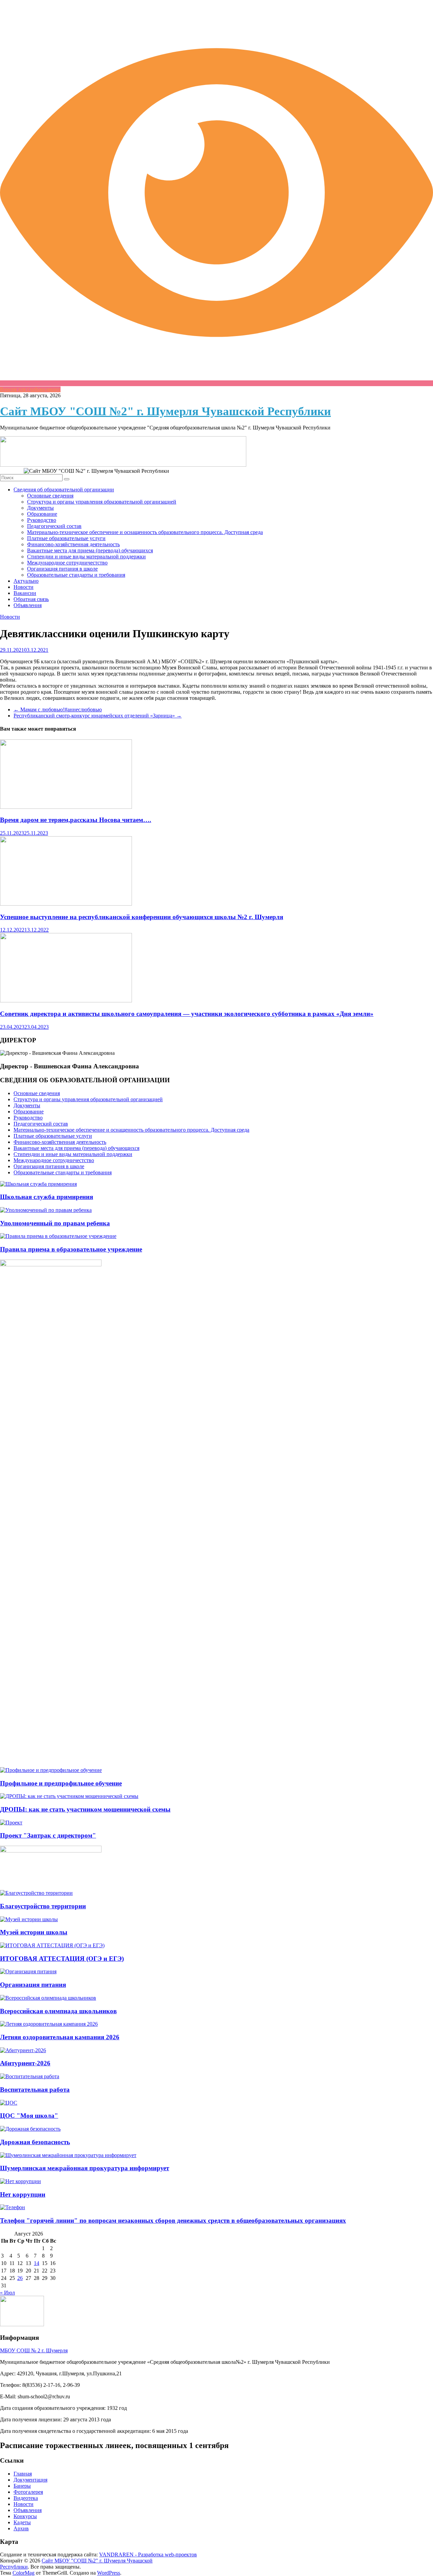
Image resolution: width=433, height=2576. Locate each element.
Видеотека (26, 2498)
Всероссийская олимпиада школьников (58, 2011)
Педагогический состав (54, 526)
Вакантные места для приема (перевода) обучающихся (90, 550)
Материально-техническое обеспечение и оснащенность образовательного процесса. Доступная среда (145, 532)
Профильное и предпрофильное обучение (61, 1783)
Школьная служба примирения (47, 1197)
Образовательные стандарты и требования (76, 575)
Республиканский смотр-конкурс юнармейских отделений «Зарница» (98, 716)
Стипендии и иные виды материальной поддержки (86, 557)
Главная (23, 2474)
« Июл (7, 2293)
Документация (30, 2480)
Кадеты (22, 2522)
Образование (42, 514)
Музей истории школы (34, 1932)
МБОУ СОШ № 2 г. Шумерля (34, 2350)
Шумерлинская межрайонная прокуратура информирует (85, 2168)
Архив (21, 2528)
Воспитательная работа (35, 2090)
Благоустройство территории (43, 1906)
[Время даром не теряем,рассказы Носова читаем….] (66, 807)
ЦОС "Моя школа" (29, 2116)
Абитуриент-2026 (25, 2063)
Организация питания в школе (62, 569)
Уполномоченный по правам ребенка (55, 1223)
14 (37, 2263)
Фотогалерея (28, 2492)
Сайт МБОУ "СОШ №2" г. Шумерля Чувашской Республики (165, 411)
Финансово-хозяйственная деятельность (73, 544)
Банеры (22, 2486)
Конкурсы (25, 2516)
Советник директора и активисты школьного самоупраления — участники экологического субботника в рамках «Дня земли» (187, 1014)
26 (20, 2278)
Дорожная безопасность (35, 2142)
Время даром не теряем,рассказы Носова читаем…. (76, 820)
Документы (40, 508)
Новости (24, 587)
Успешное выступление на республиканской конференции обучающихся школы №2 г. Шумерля (142, 917)
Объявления (28, 605)
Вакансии (25, 593)
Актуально (26, 581)
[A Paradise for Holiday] (38, 1184)
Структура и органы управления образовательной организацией (102, 502)
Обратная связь (31, 599)
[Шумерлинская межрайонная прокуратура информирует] (68, 2155)
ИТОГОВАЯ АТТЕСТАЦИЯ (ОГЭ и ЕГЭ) (62, 1959)
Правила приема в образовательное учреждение (71, 1249)
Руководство (42, 520)
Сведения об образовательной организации (64, 490)
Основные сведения (50, 496)
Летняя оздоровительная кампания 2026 (60, 2037)
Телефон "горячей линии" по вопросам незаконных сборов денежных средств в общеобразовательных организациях (173, 2220)
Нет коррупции (23, 2194)
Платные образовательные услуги (66, 538)
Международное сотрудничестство (67, 563)
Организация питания (33, 1985)
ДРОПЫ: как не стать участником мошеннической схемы (85, 1809)
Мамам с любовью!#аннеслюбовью (58, 709)
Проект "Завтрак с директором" (48, 1835)
